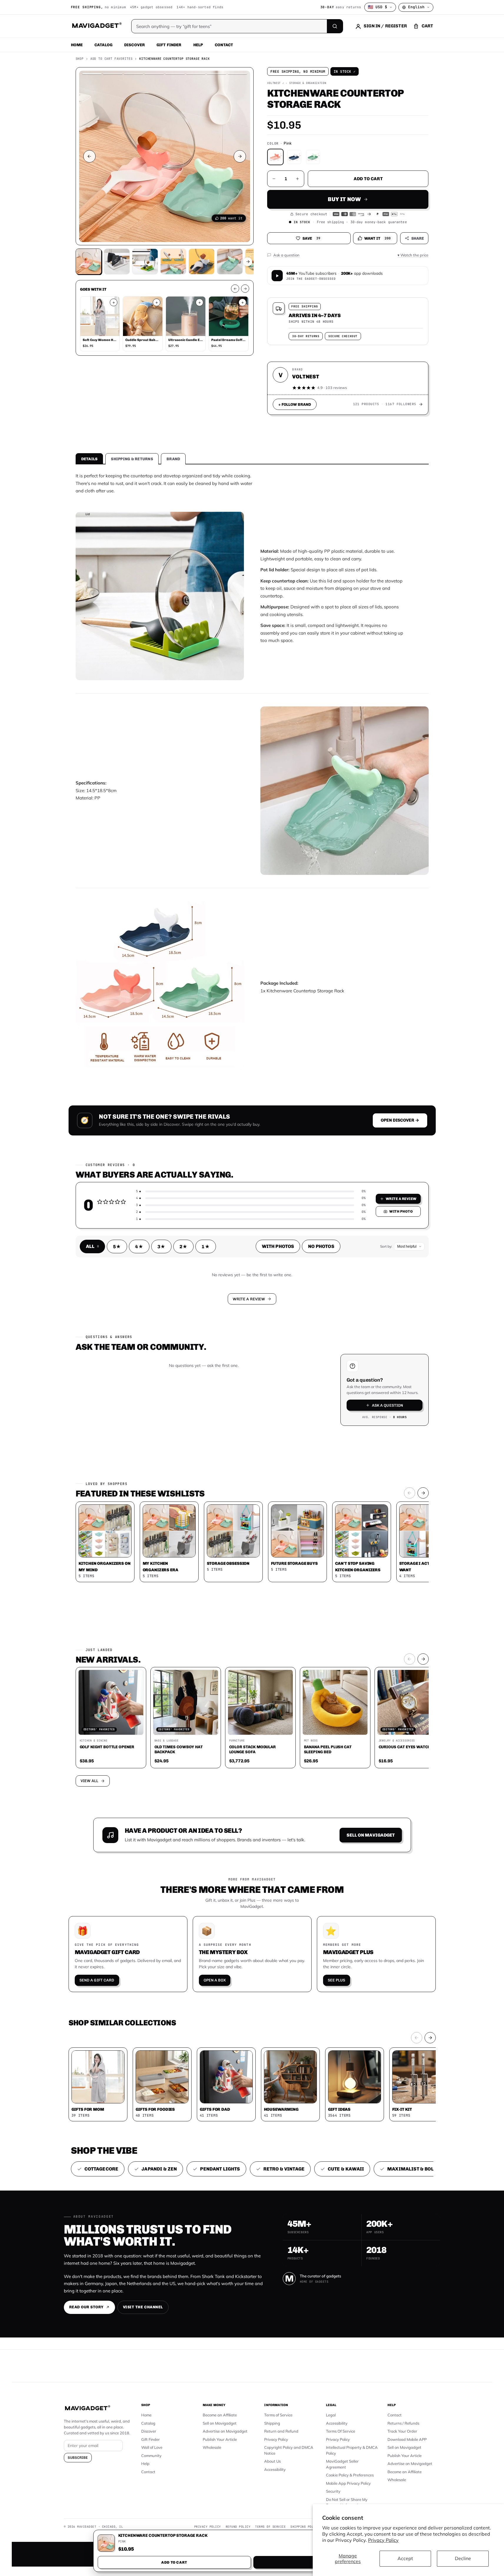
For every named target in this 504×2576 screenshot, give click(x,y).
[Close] (333, 1176)
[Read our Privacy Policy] (330, 1287)
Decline (463, 2558)
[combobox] (187, 1257)
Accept (405, 2558)
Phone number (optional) (199, 1243)
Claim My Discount (252, 1317)
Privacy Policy (383, 2540)
